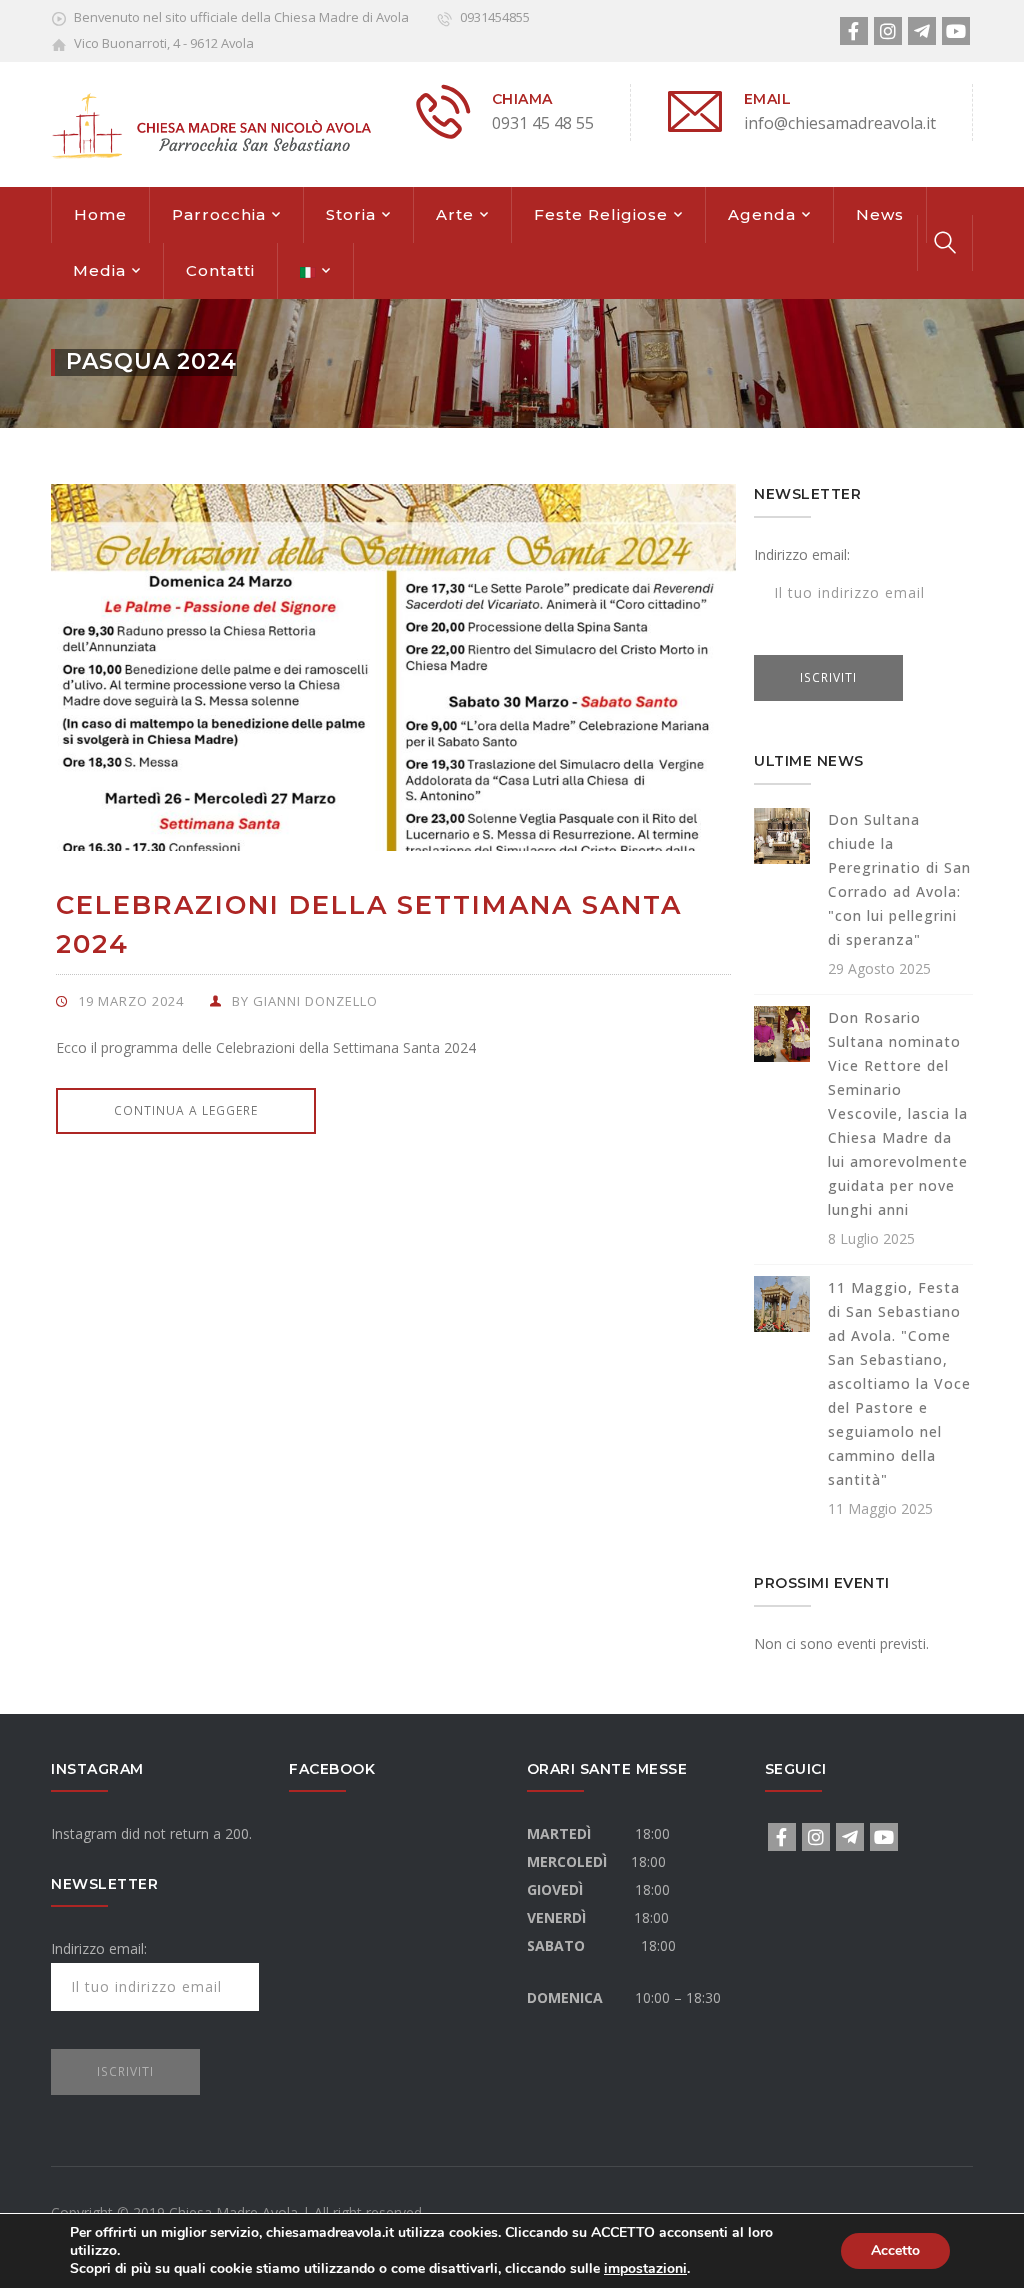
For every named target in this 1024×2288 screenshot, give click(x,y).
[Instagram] (888, 31)
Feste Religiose (601, 214)
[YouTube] (956, 31)
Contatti (220, 270)
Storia (351, 214)
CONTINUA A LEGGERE (186, 1110)
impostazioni (645, 2269)
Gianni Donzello (315, 1001)
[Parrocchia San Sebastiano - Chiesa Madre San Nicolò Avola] (211, 122)
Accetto (895, 2250)
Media (99, 270)
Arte (455, 214)
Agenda (762, 214)
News (880, 214)
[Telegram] (922, 31)
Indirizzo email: (802, 554)
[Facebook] (854, 31)
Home (100, 214)
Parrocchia (219, 214)
